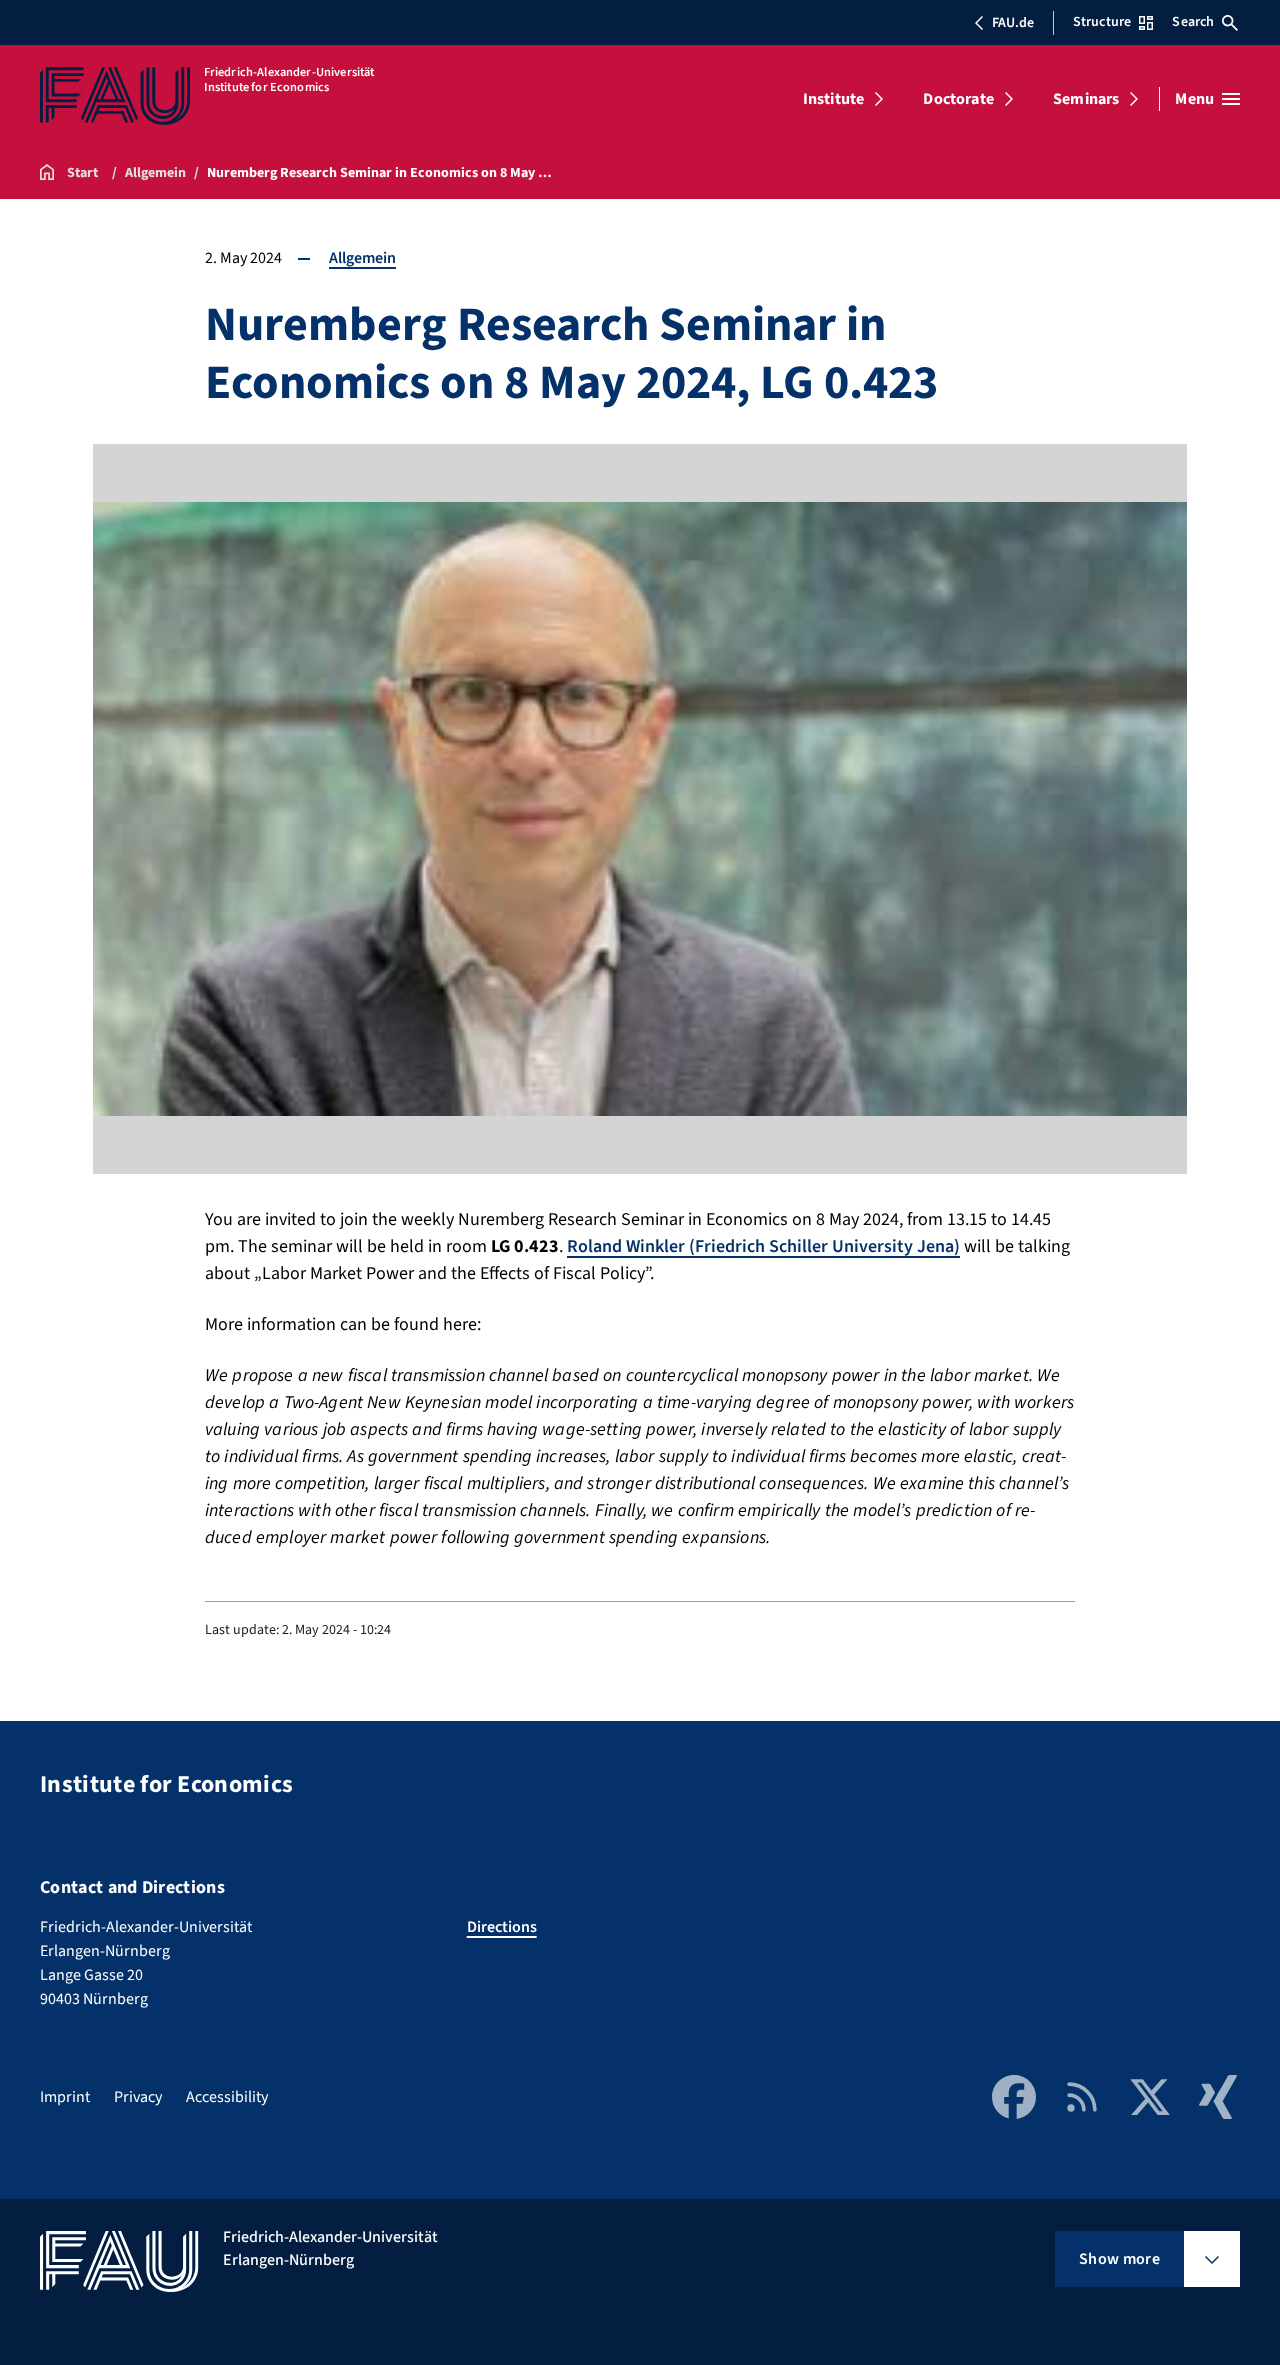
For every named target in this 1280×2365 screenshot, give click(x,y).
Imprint (65, 2097)
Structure (1102, 22)
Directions (502, 1927)
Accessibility (227, 2097)
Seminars (1086, 99)
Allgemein (362, 258)
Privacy (138, 2097)
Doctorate (958, 99)
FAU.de (1013, 23)
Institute (833, 99)
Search (1193, 22)
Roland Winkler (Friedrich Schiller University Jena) (763, 1246)
